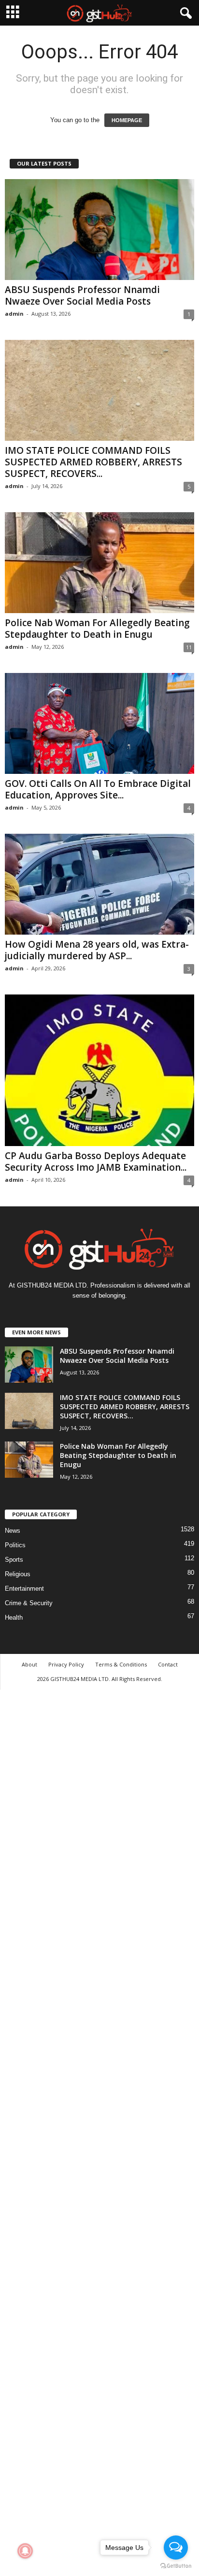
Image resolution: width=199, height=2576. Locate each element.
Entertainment (24, 1589)
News (13, 1531)
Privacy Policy (66, 1664)
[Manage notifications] (25, 2551)
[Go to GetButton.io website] (176, 2566)
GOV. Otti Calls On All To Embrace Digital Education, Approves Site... (98, 789)
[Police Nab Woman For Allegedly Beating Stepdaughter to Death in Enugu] (99, 563)
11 (189, 647)
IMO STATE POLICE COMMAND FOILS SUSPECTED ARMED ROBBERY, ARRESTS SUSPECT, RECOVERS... (93, 462)
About (29, 1664)
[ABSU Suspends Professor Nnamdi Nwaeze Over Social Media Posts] (99, 230)
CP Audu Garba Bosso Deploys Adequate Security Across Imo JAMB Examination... (96, 1162)
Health (14, 1617)
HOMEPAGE (127, 120)
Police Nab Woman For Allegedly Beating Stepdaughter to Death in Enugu (97, 629)
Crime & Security (29, 1603)
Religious (18, 1574)
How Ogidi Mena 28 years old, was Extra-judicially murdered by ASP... (97, 950)
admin (14, 314)
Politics (15, 1545)
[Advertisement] (99, 2131)
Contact (168, 1664)
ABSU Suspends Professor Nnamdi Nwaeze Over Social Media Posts (82, 295)
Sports (14, 1560)
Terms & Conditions (121, 1664)
